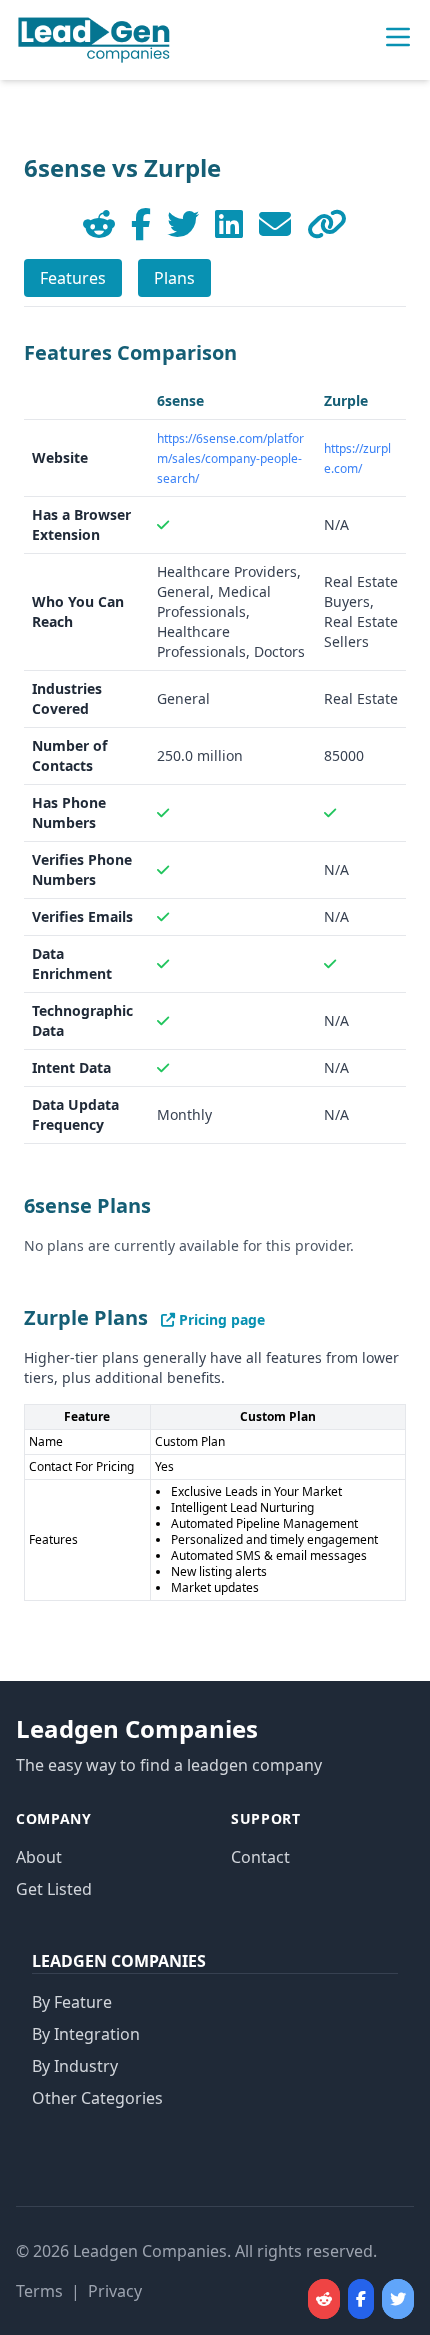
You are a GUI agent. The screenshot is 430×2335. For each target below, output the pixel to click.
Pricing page (220, 1319)
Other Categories (97, 2098)
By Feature (72, 2002)
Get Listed (54, 1889)
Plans (174, 278)
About (39, 1857)
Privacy (115, 2291)
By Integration (86, 2034)
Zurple (346, 400)
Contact (260, 1857)
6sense (180, 400)
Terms (39, 2291)
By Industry (75, 2066)
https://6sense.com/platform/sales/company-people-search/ (230, 458)
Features (73, 278)
